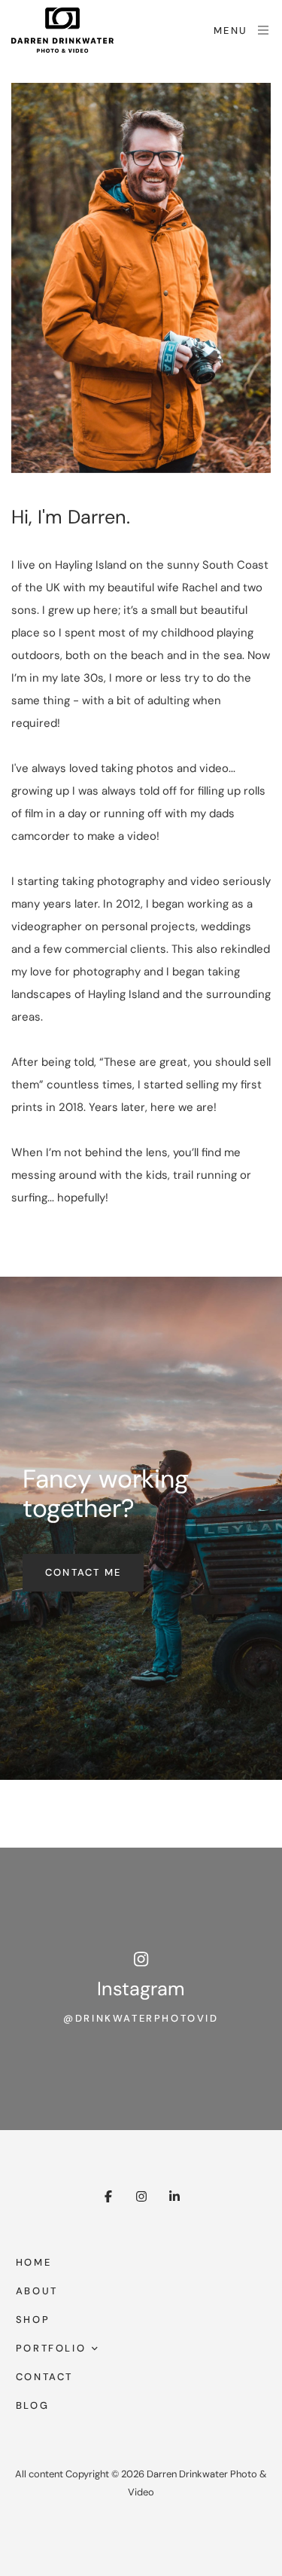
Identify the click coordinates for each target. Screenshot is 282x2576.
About (37, 2291)
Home (33, 2262)
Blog (32, 2405)
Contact (44, 2377)
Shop (33, 2320)
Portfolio (51, 2348)
